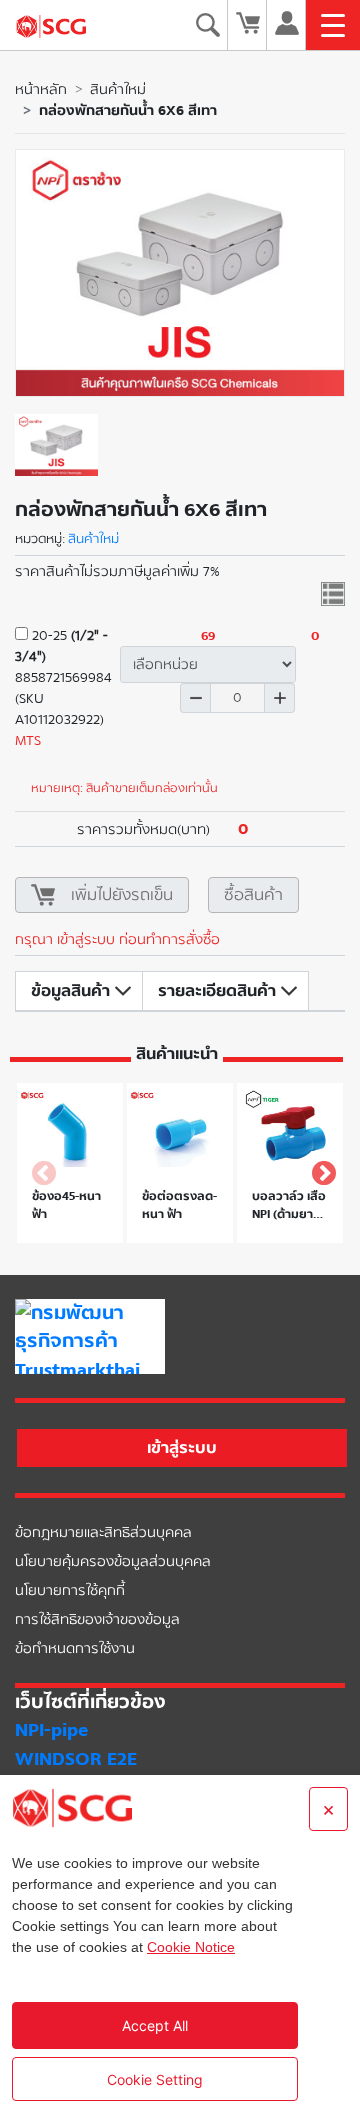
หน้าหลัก (41, 89)
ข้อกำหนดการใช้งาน (75, 1648)
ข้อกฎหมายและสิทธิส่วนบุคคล (103, 1532)
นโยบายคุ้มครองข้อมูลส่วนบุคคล (113, 1561)
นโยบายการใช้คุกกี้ (70, 1590)
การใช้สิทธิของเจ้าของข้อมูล (97, 1619)
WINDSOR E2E (76, 1759)
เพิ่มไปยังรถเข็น (122, 894)
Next (320, 1170)
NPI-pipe (51, 1730)
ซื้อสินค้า (253, 894)
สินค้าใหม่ (118, 89)
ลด (195, 698)
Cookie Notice (191, 1947)
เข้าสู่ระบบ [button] (182, 1447)
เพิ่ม (280, 698)
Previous (40, 1170)
